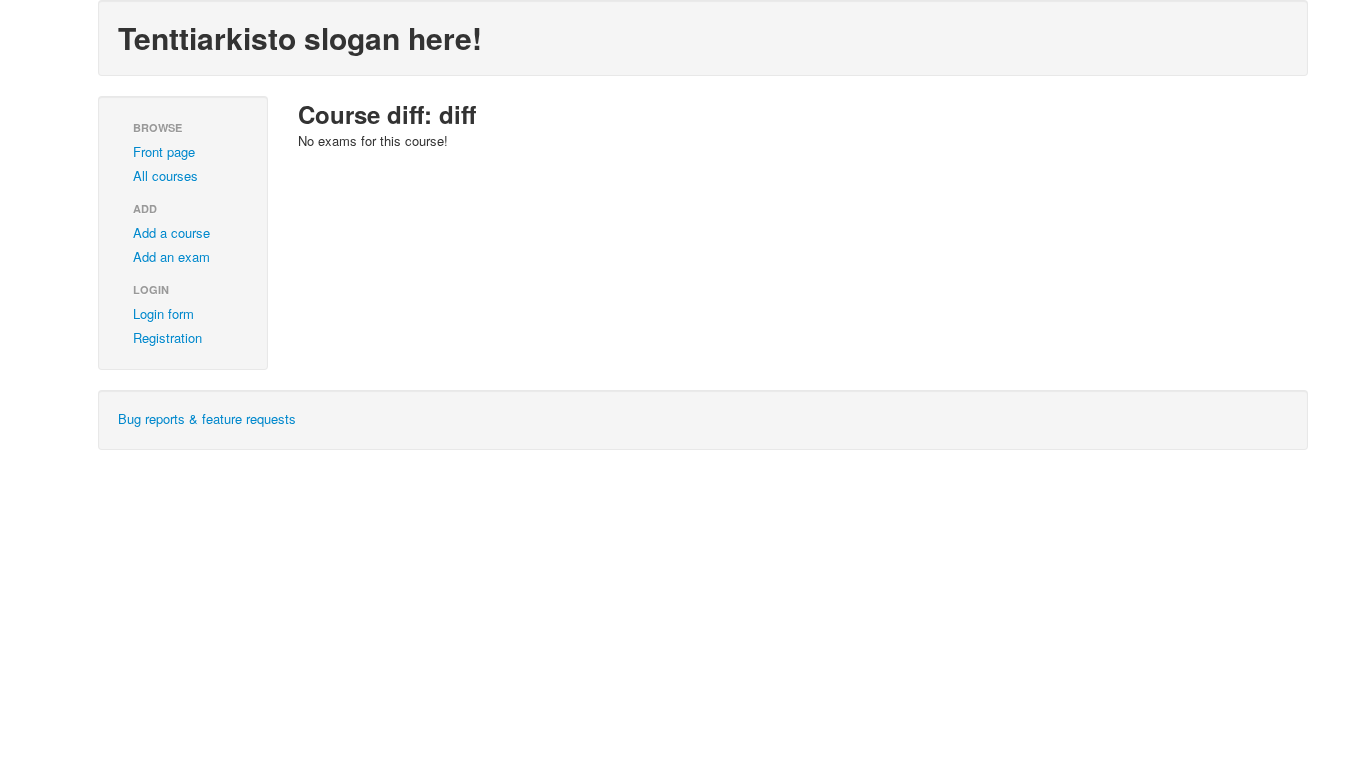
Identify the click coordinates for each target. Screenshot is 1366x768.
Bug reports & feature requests (207, 418)
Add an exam (171, 256)
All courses (165, 175)
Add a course (171, 232)
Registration (167, 337)
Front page (164, 151)
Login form (163, 313)
